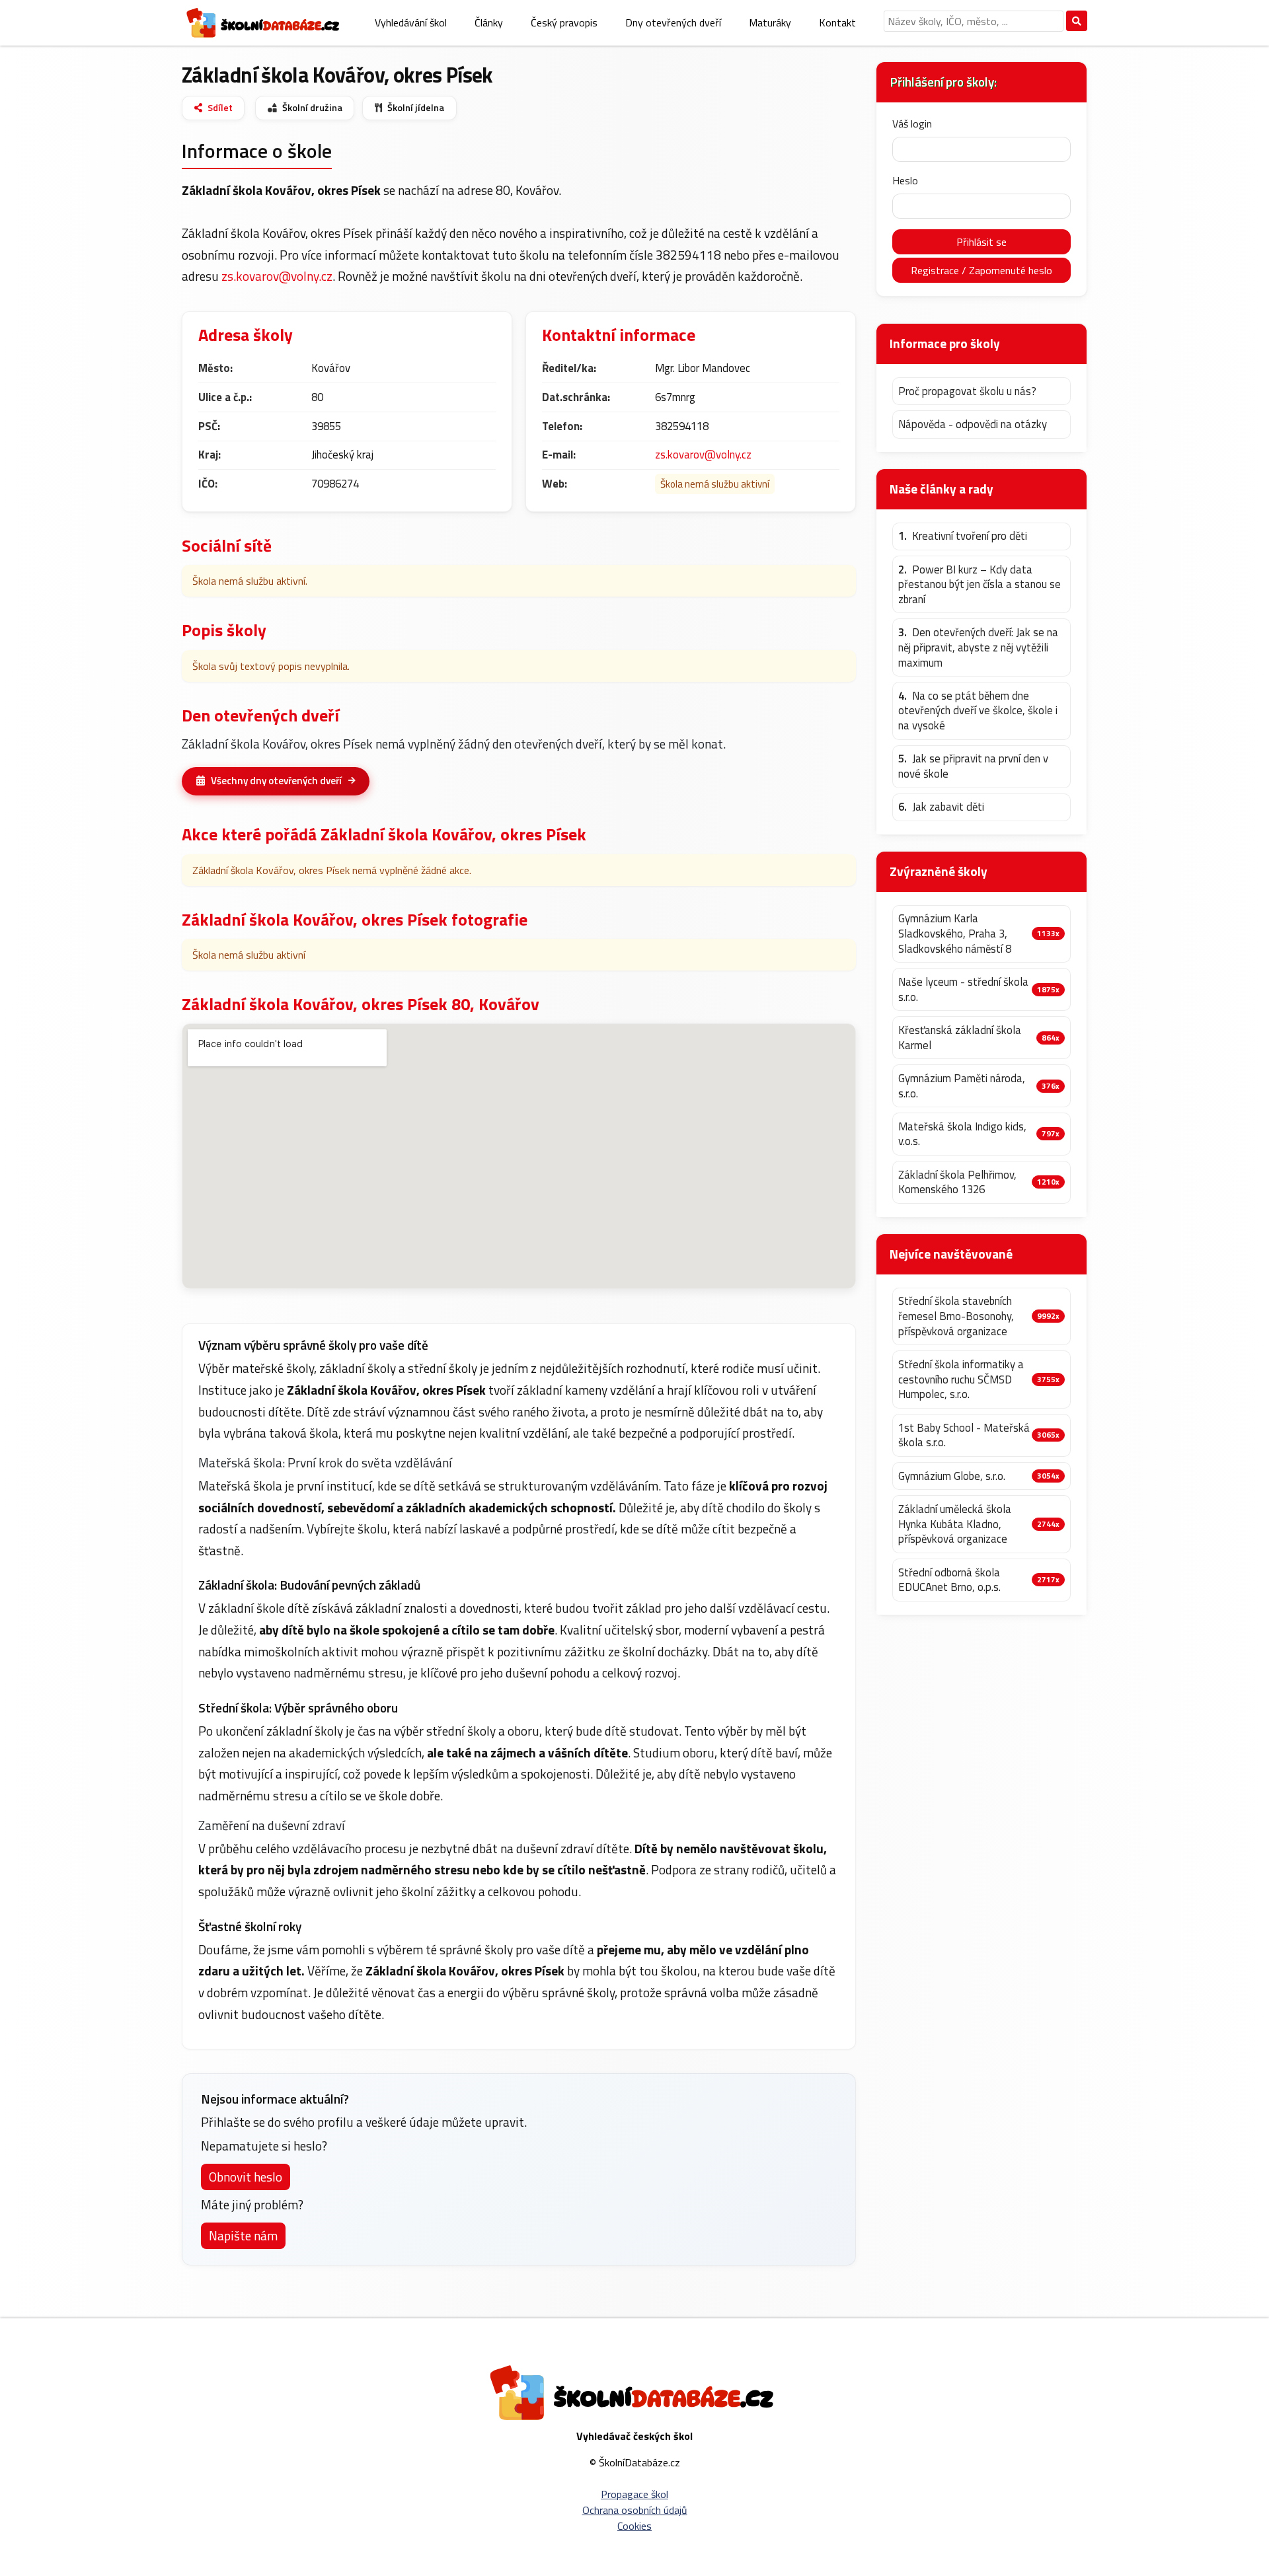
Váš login (912, 124)
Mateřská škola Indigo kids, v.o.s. (962, 1134)
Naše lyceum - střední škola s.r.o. (963, 989)
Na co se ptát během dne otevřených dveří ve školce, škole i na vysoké (978, 711)
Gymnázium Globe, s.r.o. (952, 1476)
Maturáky (770, 22)
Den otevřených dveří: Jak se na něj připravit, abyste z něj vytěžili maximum (978, 647)
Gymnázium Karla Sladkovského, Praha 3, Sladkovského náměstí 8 (955, 934)
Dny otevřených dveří (673, 22)
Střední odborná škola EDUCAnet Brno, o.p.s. (949, 1580)
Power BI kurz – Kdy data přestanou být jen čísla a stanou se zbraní (980, 585)
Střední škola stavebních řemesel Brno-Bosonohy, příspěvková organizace (956, 1316)
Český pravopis (564, 22)
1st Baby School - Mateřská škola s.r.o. (964, 1435)
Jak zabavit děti (941, 807)
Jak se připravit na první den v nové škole (973, 766)
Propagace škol (634, 2494)
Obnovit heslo (246, 2177)
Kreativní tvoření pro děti (963, 536)
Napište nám (243, 2235)
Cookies (634, 2526)
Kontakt (837, 22)
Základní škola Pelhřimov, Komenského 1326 (957, 1182)
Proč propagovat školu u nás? (967, 391)
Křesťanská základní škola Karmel (960, 1038)
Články (489, 22)
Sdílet (220, 108)
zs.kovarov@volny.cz (277, 276)
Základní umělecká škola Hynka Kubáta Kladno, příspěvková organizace (955, 1524)
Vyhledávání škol (411, 22)
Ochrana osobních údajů (635, 2510)
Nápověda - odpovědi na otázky (973, 424)
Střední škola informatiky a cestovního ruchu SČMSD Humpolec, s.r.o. (961, 1380)
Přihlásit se (981, 242)
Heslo (905, 180)
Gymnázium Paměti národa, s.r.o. (962, 1086)
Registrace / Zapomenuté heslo (981, 270)
